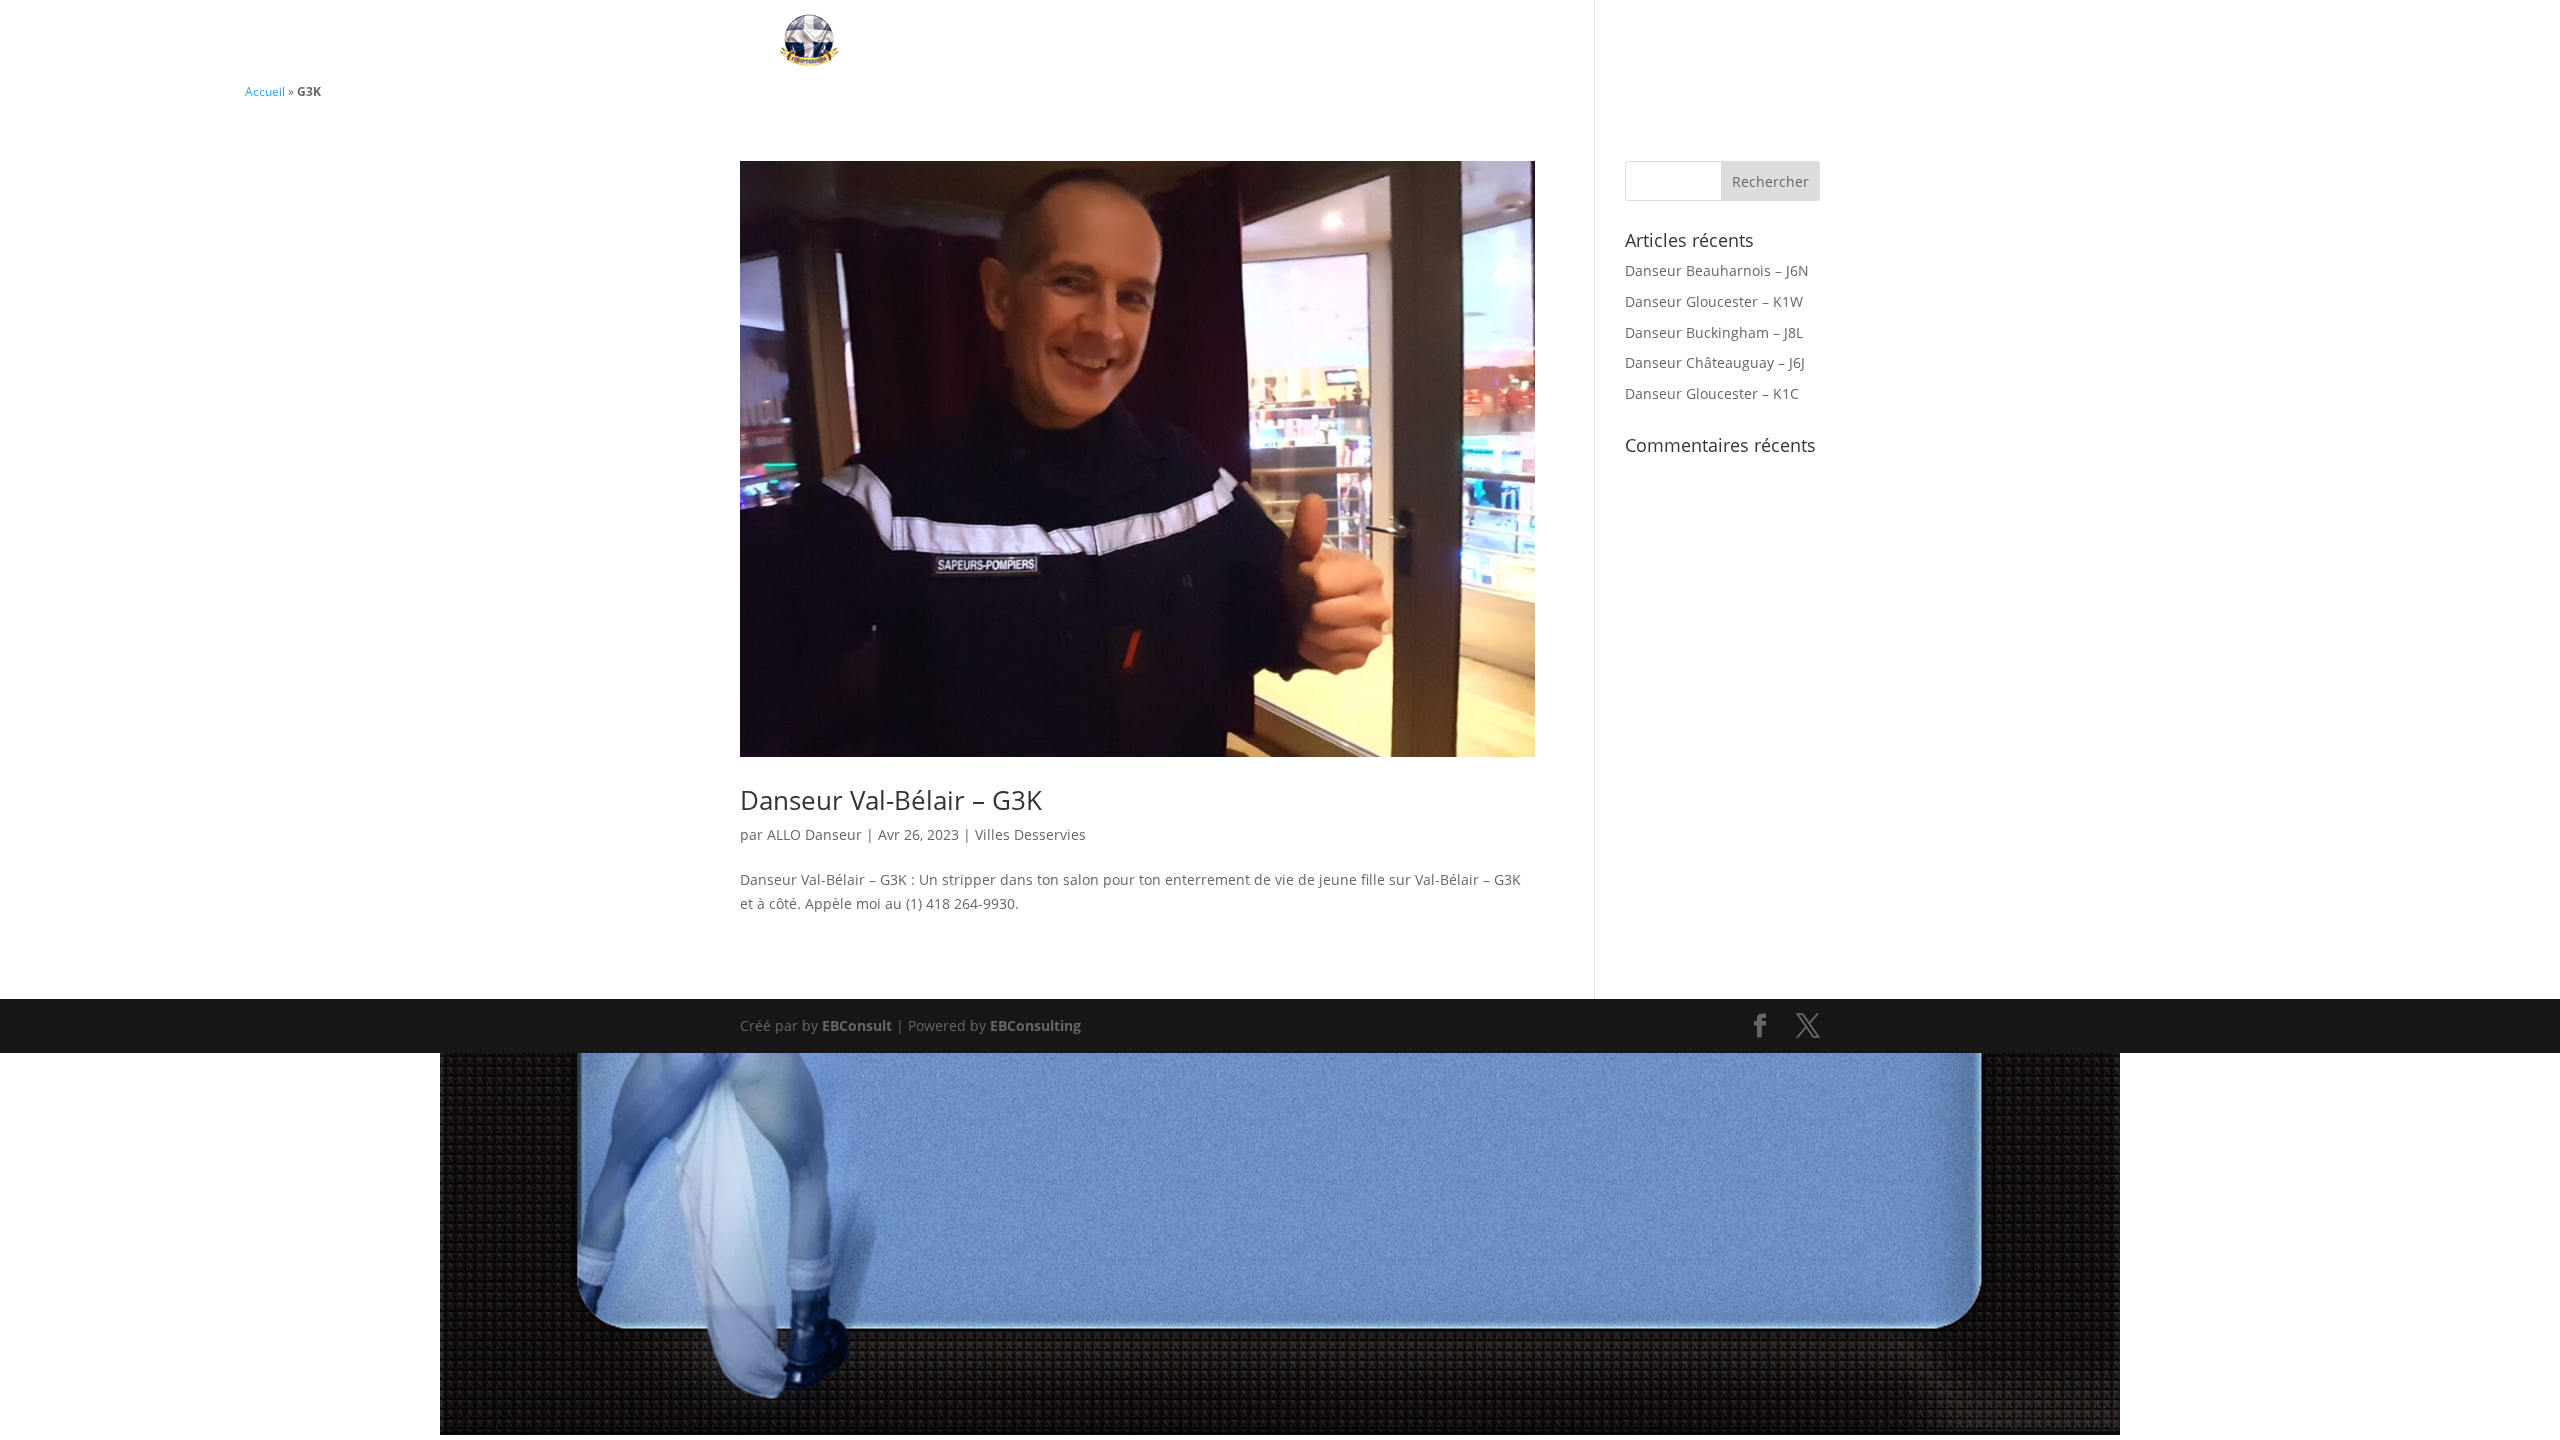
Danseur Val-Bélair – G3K (891, 800)
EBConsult (857, 1025)
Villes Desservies (1698, 43)
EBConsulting (1035, 1025)
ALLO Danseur (814, 834)
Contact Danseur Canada (1468, 43)
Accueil (265, 91)
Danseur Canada (1238, 43)
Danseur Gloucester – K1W (1714, 301)
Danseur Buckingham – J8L (1714, 332)
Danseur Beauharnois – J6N (1717, 270)
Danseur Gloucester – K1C (1712, 393)
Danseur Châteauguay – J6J (1715, 362)
